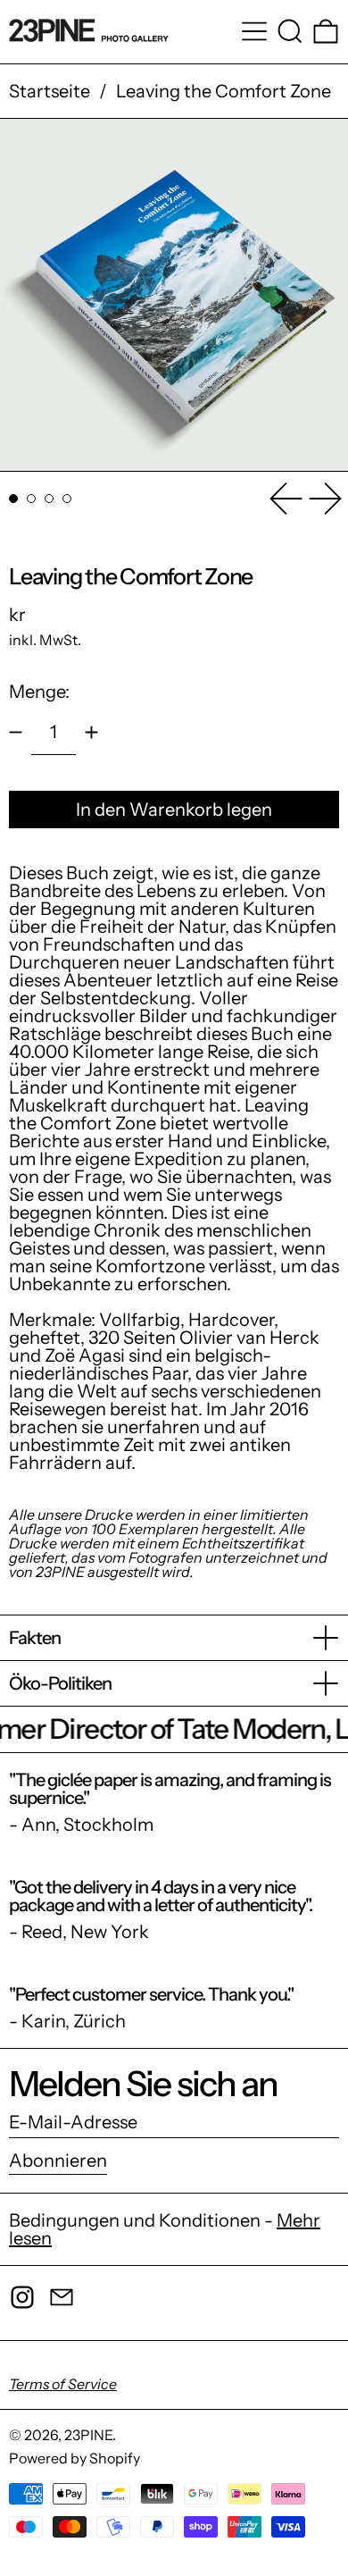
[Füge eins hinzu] (91, 732)
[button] (290, 31)
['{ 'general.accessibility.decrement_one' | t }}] (16, 732)
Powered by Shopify (75, 2458)
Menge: (39, 692)
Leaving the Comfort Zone (224, 91)
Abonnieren (58, 2161)
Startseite (50, 91)
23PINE (88, 2435)
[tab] (13, 499)
